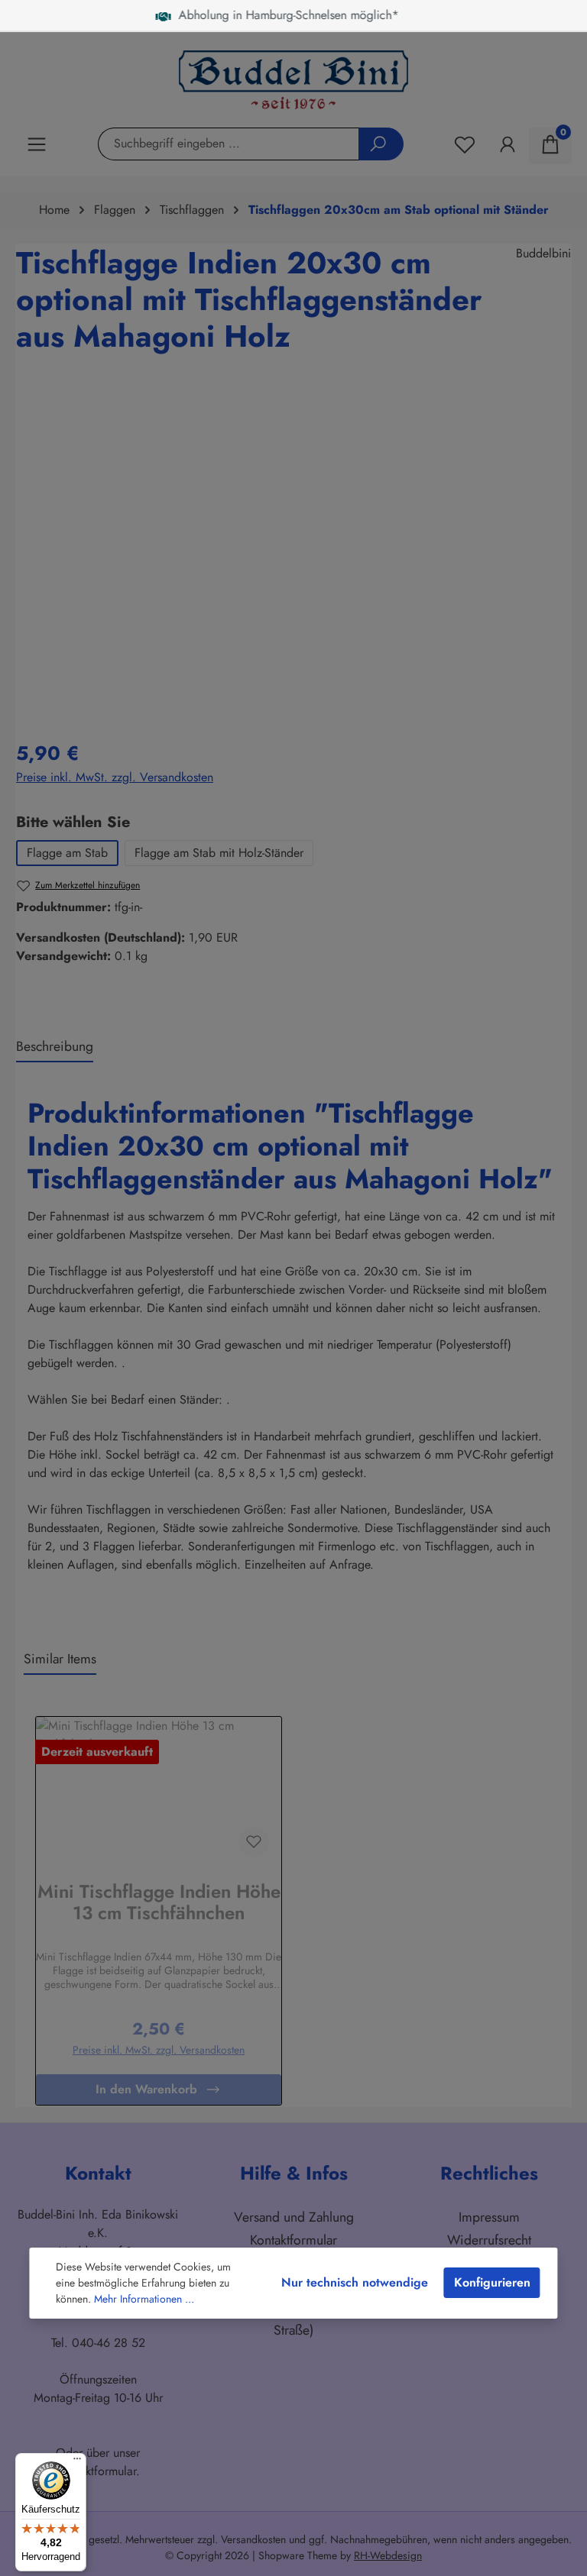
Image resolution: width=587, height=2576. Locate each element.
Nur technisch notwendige (355, 2282)
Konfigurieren (492, 2282)
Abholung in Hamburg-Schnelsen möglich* (284, 15)
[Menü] (77, 2462)
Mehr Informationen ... (144, 2299)
